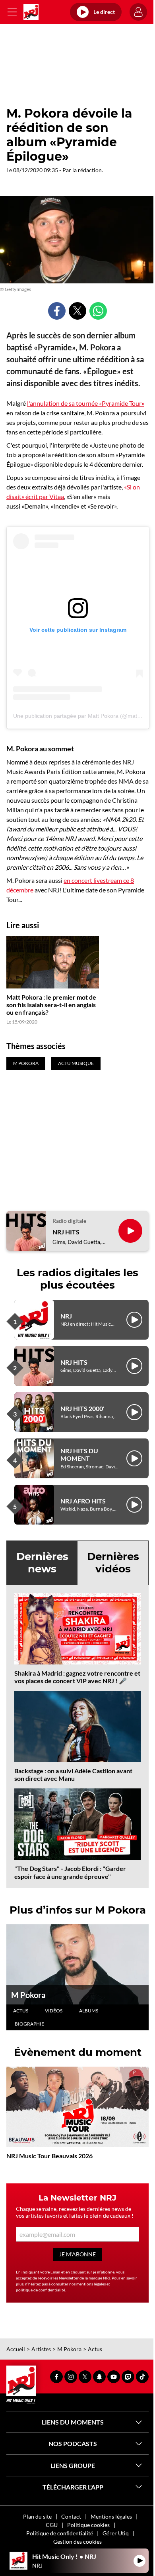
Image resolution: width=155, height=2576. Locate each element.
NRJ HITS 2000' (82, 1408)
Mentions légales (111, 2516)
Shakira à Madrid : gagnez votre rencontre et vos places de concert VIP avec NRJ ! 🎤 (77, 1677)
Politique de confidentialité (60, 2533)
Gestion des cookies (77, 2542)
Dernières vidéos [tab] (113, 1563)
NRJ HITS (66, 1232)
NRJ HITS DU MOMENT (79, 1454)
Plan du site (37, 2516)
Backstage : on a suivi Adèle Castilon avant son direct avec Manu (73, 1774)
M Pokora (28, 1995)
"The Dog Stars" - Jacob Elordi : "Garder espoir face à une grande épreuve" (70, 1872)
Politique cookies (88, 2525)
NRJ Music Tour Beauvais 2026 (49, 2156)
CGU (52, 2525)
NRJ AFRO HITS (83, 1501)
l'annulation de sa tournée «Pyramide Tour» (86, 403)
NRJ (66, 1316)
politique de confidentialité (41, 2290)
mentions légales (91, 2284)
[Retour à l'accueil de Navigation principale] (31, 12)
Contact (71, 2516)
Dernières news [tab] (42, 1563)
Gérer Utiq (116, 2533)
